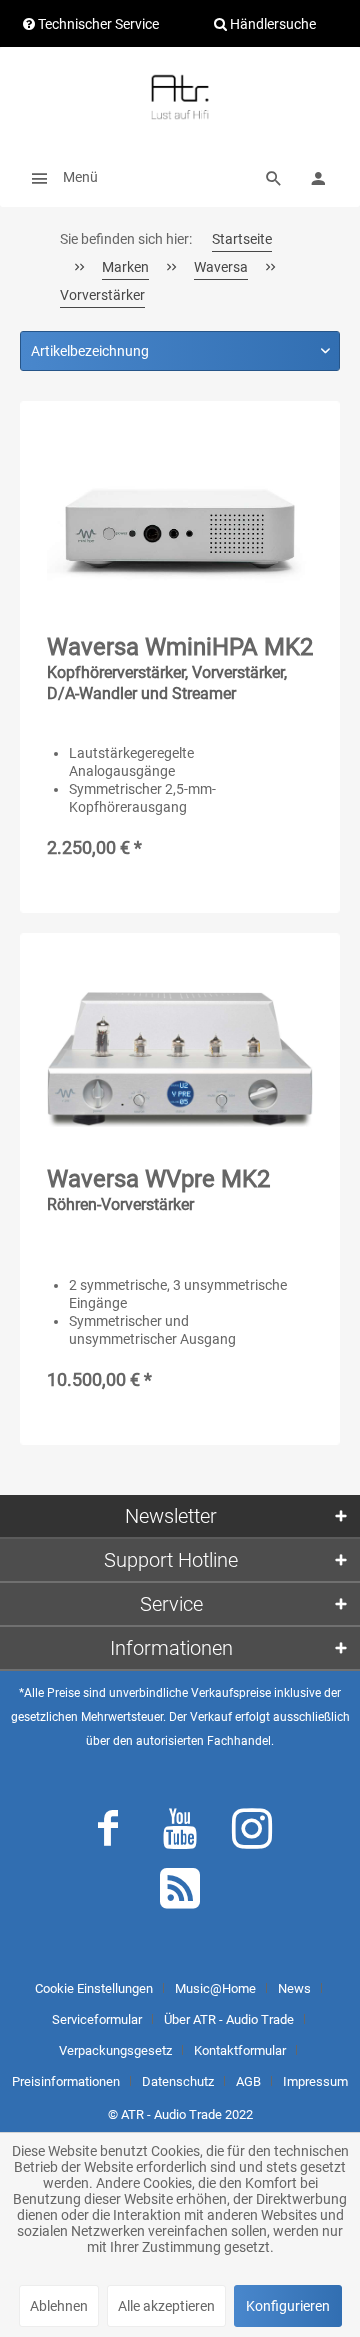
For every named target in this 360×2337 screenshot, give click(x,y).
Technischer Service (97, 24)
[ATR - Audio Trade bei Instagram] (252, 1833)
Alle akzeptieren (166, 2306)
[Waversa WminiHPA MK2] (180, 528)
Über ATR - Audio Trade (229, 2019)
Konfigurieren (288, 2306)
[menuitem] (59, 177)
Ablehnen (59, 2306)
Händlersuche (271, 24)
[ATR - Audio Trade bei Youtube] (180, 1833)
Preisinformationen (66, 2081)
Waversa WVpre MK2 (158, 1189)
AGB (248, 2081)
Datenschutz (178, 2081)
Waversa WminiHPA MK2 (180, 668)
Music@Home (215, 1988)
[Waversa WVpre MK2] (180, 1060)
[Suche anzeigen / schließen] (274, 177)
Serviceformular (97, 2019)
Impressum (315, 2081)
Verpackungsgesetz (115, 2050)
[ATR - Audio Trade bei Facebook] (108, 1833)
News (294, 1988)
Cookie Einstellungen (94, 1988)
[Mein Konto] (318, 177)
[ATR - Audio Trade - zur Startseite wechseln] (180, 97)
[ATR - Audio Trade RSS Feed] (180, 1893)
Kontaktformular (240, 2050)
